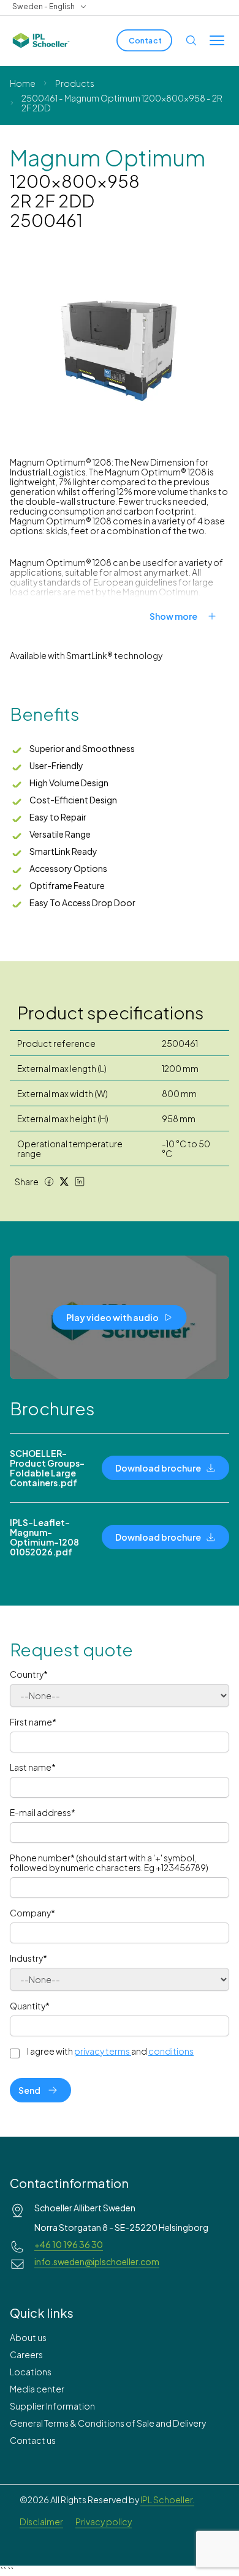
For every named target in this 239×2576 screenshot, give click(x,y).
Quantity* (30, 2006)
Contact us (33, 2440)
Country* (29, 1674)
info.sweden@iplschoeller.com (97, 2261)
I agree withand (110, 2051)
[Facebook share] (49, 1182)
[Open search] (191, 40)
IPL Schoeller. (167, 2500)
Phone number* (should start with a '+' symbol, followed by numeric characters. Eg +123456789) (109, 1863)
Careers (26, 2355)
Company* (32, 1913)
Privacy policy (104, 2522)
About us (28, 2337)
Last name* (33, 1767)
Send (29, 2090)
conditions (171, 2051)
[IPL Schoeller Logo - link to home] (41, 40)
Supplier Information (52, 2406)
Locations (31, 2372)
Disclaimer (41, 2522)
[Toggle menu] (217, 40)
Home (23, 83)
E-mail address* (43, 1812)
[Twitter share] (64, 1182)
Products (75, 83)
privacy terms (102, 2051)
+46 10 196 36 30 (69, 2244)
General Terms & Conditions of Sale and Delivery (108, 2423)
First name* (33, 1722)
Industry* (28, 1958)
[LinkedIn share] (80, 1182)
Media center (37, 2389)
